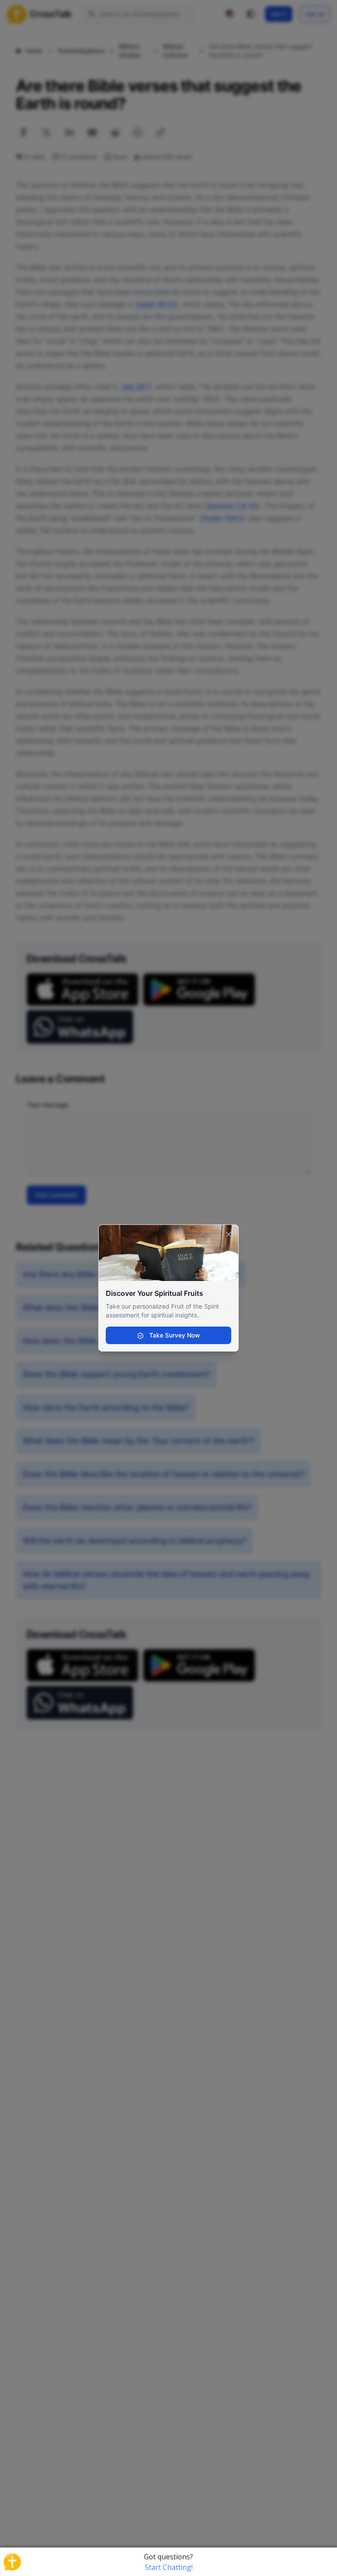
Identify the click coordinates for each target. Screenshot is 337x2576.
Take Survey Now (174, 1335)
